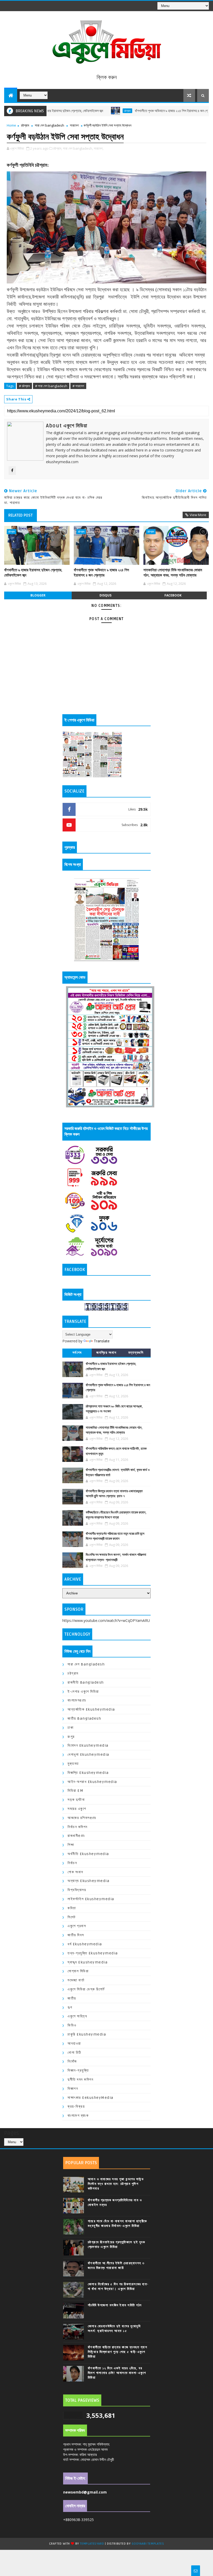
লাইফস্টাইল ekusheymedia (91, 1899)
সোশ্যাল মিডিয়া (78, 1971)
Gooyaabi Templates (148, 2544)
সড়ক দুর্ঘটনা (76, 1800)
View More (198, 515)
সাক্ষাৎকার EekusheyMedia (91, 2098)
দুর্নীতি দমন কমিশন (80, 2079)
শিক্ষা (71, 1845)
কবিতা (72, 1908)
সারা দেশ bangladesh (49, 125)
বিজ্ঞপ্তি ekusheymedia (88, 1773)
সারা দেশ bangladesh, (78, 148)
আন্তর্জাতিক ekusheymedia (91, 1709)
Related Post (21, 515)
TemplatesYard (92, 2544)
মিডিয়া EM (75, 1791)
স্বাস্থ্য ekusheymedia (88, 1962)
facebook (173, 595)
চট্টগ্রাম (82, 111)
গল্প (70, 2007)
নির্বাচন (72, 1863)
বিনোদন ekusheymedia (88, 1745)
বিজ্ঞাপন (73, 2089)
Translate (102, 1341)
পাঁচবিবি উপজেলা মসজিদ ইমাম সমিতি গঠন (115, 2305)
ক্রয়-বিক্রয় (76, 2106)
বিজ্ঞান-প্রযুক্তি (78, 2070)
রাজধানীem (76, 1836)
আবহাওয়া (74, 2043)
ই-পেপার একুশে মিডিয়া (83, 1692)
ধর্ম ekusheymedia (85, 1944)
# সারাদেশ (78, 386)
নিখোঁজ (72, 2061)
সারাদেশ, (99, 148)
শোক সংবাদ (75, 1872)
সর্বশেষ (77, 1353)
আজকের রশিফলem (82, 1818)
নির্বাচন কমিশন (78, 1827)
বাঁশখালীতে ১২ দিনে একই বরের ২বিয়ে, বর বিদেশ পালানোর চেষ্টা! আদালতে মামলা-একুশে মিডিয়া (117, 2373)
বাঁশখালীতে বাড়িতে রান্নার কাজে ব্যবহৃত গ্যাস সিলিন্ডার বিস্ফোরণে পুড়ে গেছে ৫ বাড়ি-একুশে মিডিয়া (118, 2352)
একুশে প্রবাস (77, 1926)
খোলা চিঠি (74, 2053)
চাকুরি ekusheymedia (87, 2034)
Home (11, 125)
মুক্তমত (73, 1764)
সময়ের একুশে (77, 1809)
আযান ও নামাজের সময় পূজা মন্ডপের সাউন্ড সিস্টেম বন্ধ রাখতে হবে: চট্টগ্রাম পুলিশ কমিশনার (116, 2184)
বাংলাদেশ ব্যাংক (78, 2116)
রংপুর (71, 1737)
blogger (38, 595)
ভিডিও (72, 2025)
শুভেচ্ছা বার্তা (76, 1980)
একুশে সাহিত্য (77, 2016)
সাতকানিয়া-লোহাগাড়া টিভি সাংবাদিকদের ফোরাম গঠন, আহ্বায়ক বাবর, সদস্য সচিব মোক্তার (173, 573)
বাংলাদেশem (77, 1700)
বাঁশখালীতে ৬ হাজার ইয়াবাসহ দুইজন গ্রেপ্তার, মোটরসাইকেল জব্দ (33, 573)
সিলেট (72, 1917)
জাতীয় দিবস (76, 1935)
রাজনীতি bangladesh (86, 1682)
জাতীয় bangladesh (84, 1719)
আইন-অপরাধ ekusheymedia (92, 1782)
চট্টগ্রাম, (58, 148)
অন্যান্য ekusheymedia (88, 1881)
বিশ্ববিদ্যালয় (77, 1890)
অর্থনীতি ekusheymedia (88, 1854)
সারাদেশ (74, 125)
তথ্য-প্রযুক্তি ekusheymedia (93, 1953)
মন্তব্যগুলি (136, 1353)
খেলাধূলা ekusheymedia (88, 1755)
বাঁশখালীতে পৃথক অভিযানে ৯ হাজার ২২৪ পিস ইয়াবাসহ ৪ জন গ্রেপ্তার (130, 111)
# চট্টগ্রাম (24, 386)
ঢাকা (71, 1728)
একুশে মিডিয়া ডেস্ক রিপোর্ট (86, 1989)
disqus (105, 595)
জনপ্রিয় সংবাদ (106, 1353)
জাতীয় (72, 1998)
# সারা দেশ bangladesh (51, 386)
